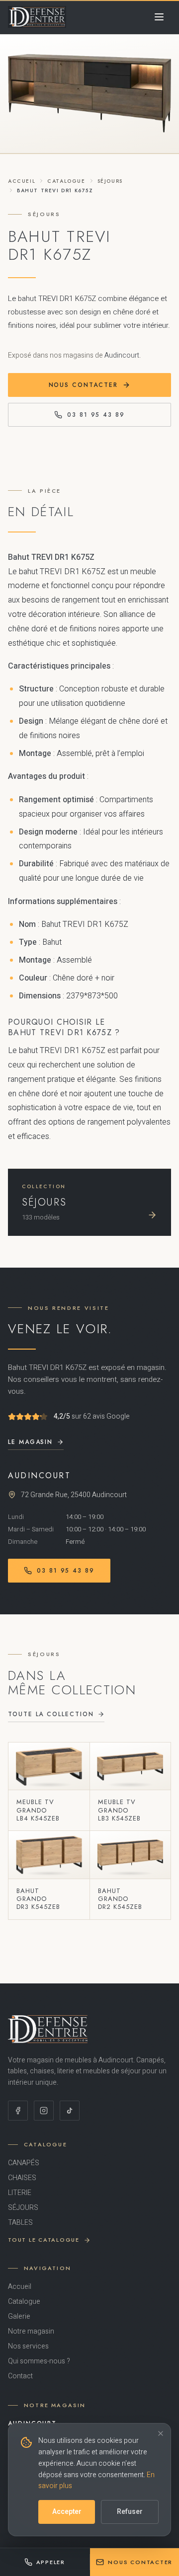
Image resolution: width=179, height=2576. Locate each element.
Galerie (19, 2317)
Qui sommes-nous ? (39, 2361)
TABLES (20, 2223)
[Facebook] (18, 2111)
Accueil (22, 181)
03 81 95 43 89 (96, 415)
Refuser (130, 2512)
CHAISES (22, 2178)
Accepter (67, 2512)
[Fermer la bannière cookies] (161, 2433)
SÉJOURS (110, 181)
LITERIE (20, 2193)
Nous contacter (83, 385)
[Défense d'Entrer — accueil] (37, 17)
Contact (20, 2376)
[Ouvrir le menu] (159, 17)
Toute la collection (51, 1714)
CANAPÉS (24, 2163)
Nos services (28, 2347)
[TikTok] (70, 2111)
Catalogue (66, 181)
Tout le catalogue (44, 2240)
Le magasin (30, 1442)
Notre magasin (31, 2332)
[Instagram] (44, 2111)
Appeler (51, 2562)
